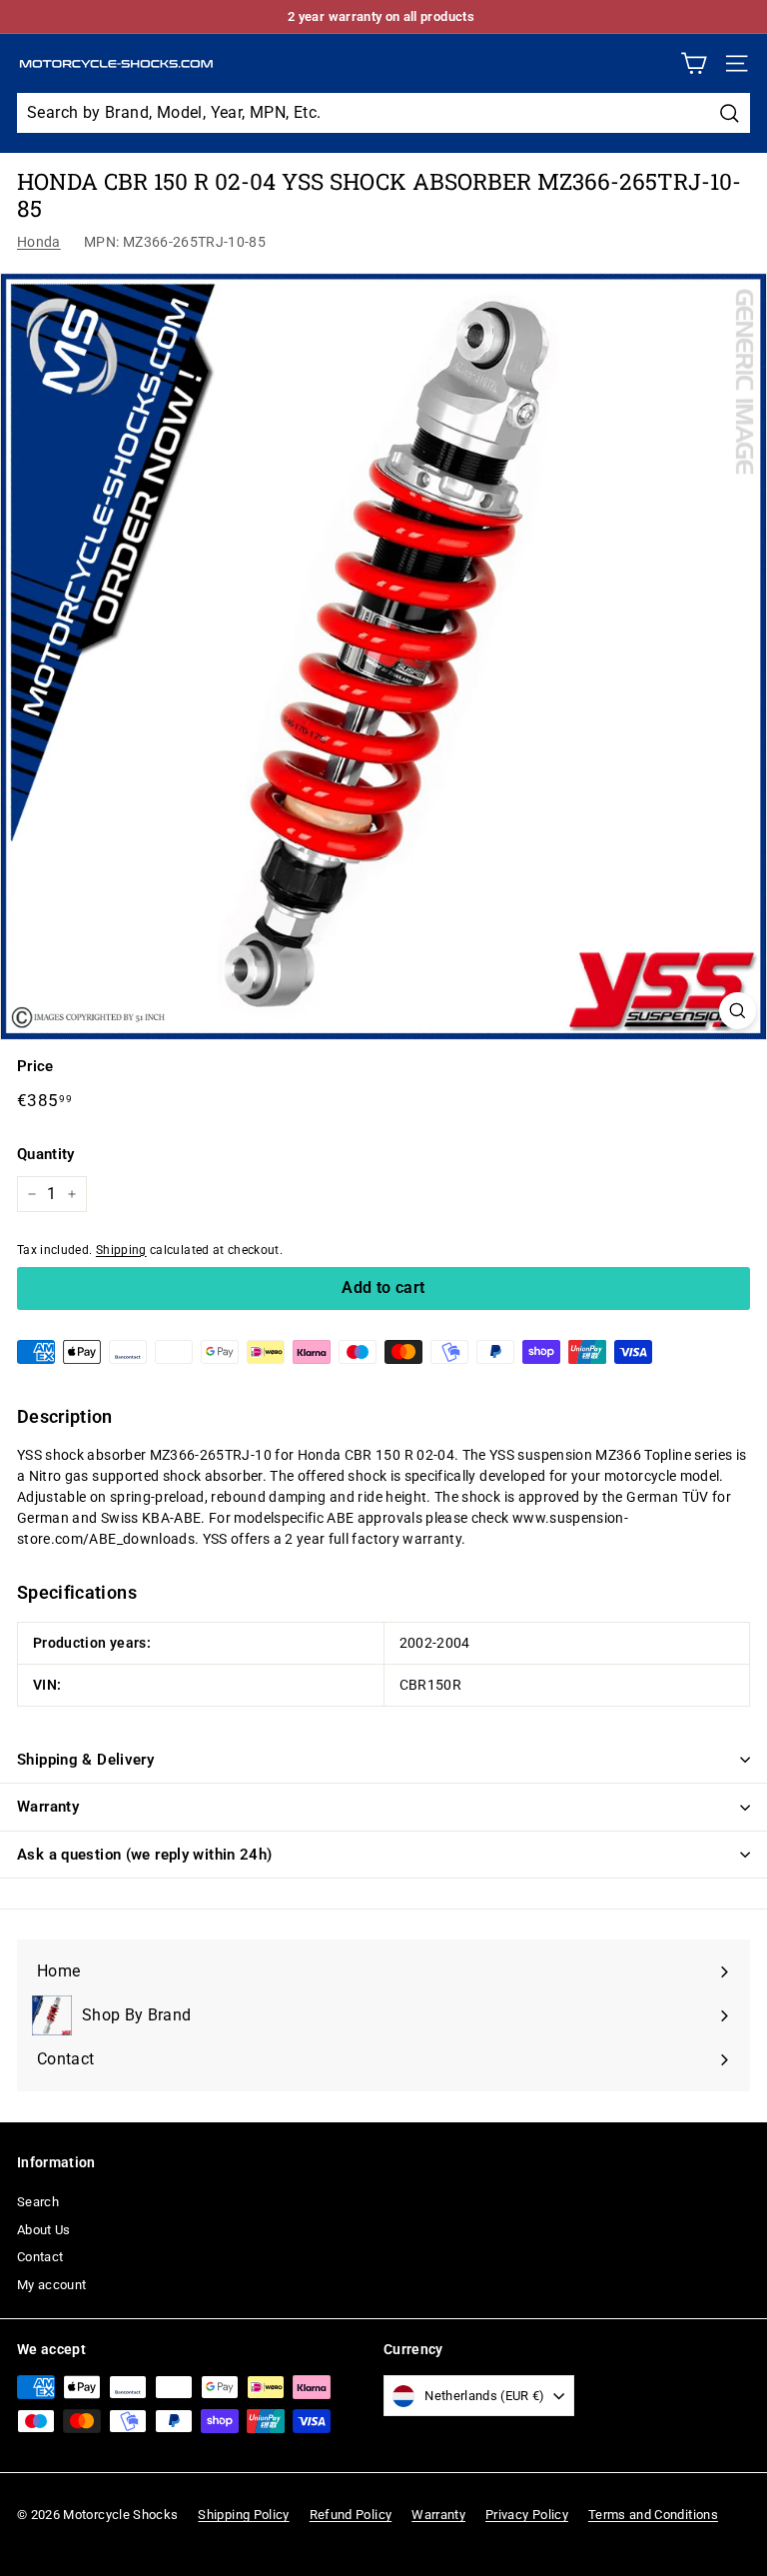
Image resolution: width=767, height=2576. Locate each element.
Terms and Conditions (653, 2515)
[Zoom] (738, 1011)
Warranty (48, 1807)
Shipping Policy (243, 2515)
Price (35, 1066)
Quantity (46, 1154)
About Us (44, 2230)
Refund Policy (351, 2515)
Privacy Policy (527, 2515)
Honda (39, 242)
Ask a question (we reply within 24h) (145, 1855)
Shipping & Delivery (85, 1760)
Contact (40, 2257)
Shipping (121, 1250)
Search (38, 2202)
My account (52, 2285)
